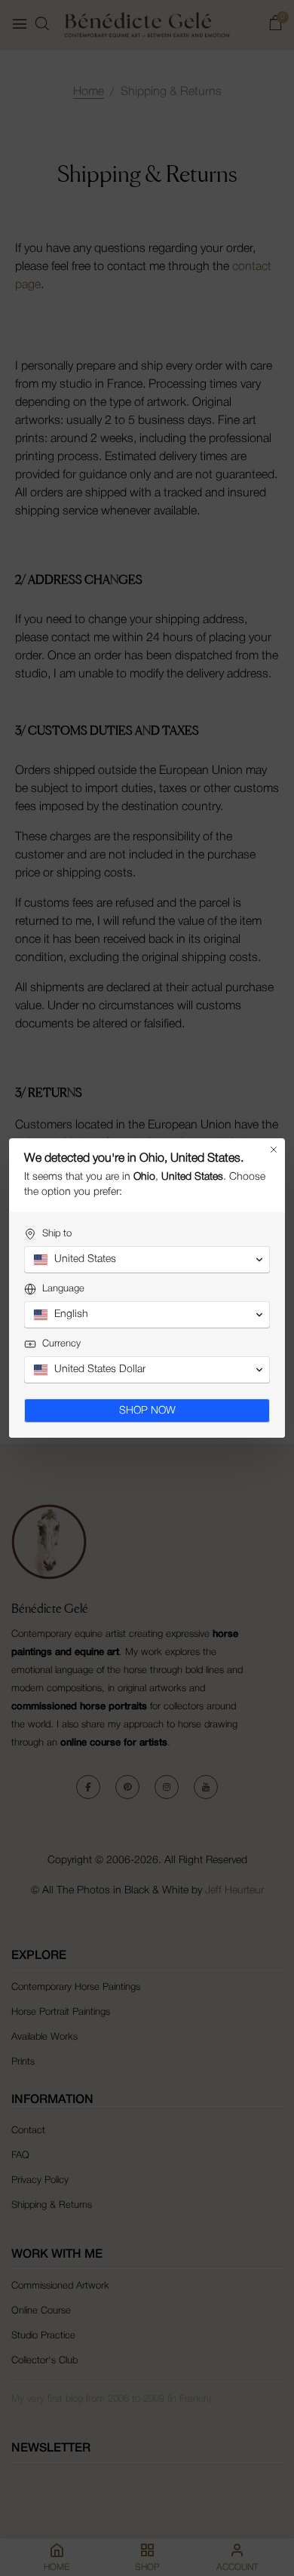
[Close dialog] (274, 1150)
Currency (61, 1344)
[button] (147, 1260)
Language (63, 1289)
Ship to (57, 1234)
